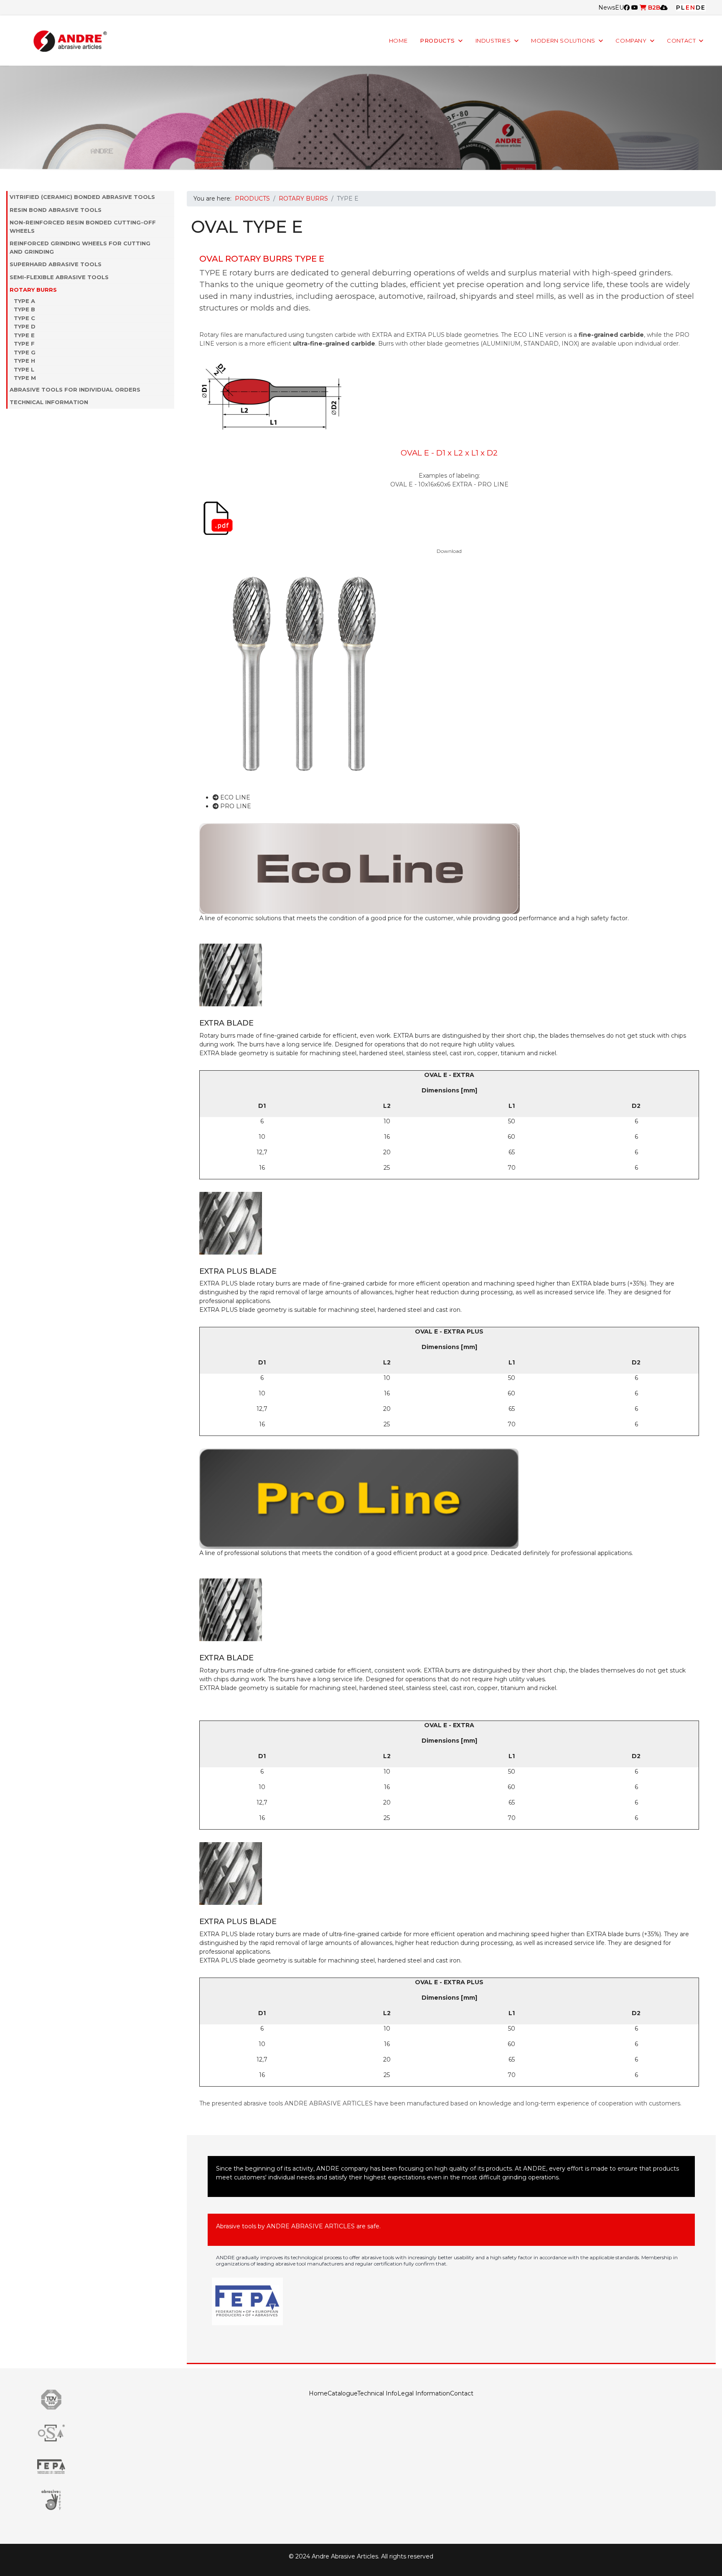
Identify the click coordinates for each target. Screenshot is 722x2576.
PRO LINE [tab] (235, 806)
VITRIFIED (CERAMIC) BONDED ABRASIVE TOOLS (82, 197)
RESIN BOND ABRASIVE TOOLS (56, 210)
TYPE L (24, 369)
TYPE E (24, 335)
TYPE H (24, 361)
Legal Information (424, 2393)
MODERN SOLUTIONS (563, 41)
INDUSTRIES (493, 41)
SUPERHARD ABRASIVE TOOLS (56, 264)
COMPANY (631, 41)
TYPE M (25, 378)
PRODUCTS (437, 41)
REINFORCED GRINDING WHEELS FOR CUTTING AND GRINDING (80, 247)
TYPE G (25, 352)
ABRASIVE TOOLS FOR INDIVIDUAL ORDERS (75, 389)
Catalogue (342, 2393)
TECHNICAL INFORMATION (49, 402)
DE (701, 8)
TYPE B (24, 309)
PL (681, 8)
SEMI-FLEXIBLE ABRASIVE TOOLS (59, 277)
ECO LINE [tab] (234, 797)
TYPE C (24, 318)
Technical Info (377, 2393)
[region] (361, 118)
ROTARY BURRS (33, 290)
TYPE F (24, 344)
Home (318, 2393)
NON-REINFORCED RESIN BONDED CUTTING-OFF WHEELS (83, 227)
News (607, 8)
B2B (653, 8)
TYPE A (24, 301)
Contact (462, 2393)
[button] (170, 197)
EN (691, 8)
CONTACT (681, 41)
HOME (398, 41)
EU (619, 8)
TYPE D (25, 326)
